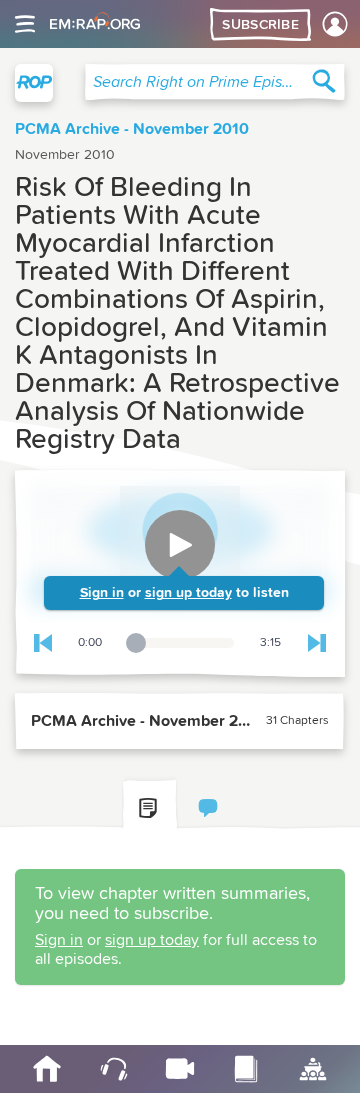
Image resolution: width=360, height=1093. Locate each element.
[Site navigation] (25, 24)
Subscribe (260, 25)
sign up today (188, 593)
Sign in (102, 593)
